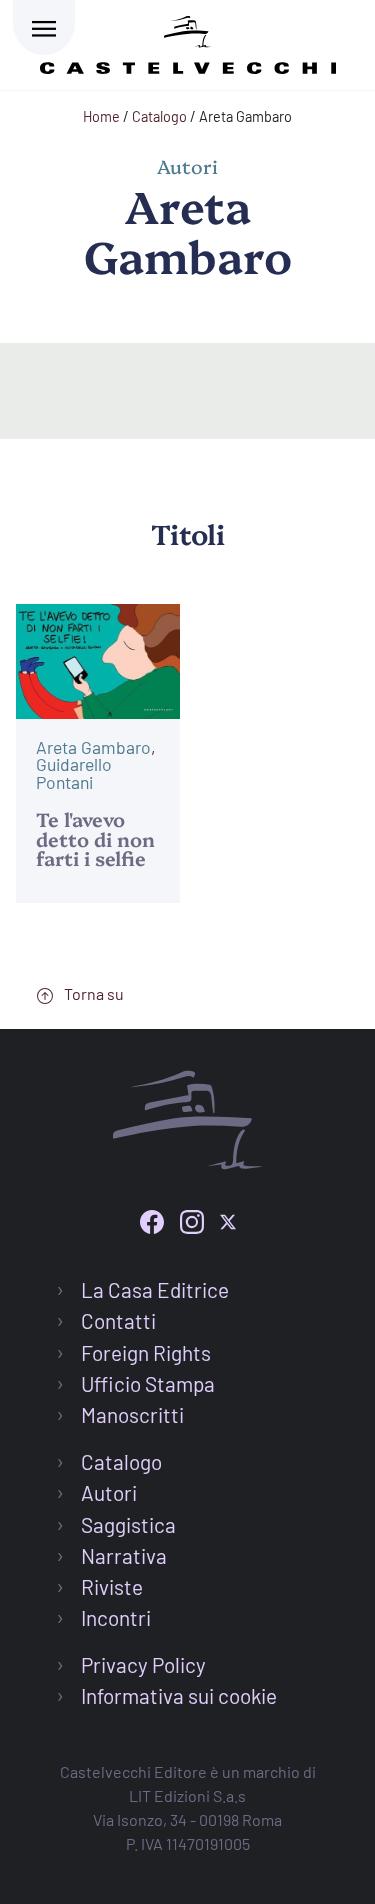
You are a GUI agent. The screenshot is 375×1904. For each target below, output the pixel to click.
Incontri (116, 1617)
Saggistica (128, 1524)
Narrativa (124, 1555)
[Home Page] (188, 41)
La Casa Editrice (155, 1289)
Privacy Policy (143, 1664)
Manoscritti (132, 1414)
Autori (109, 1492)
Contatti (118, 1320)
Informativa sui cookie (179, 1695)
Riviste (112, 1586)
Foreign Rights (146, 1352)
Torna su (92, 993)
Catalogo (121, 1461)
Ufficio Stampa (148, 1383)
